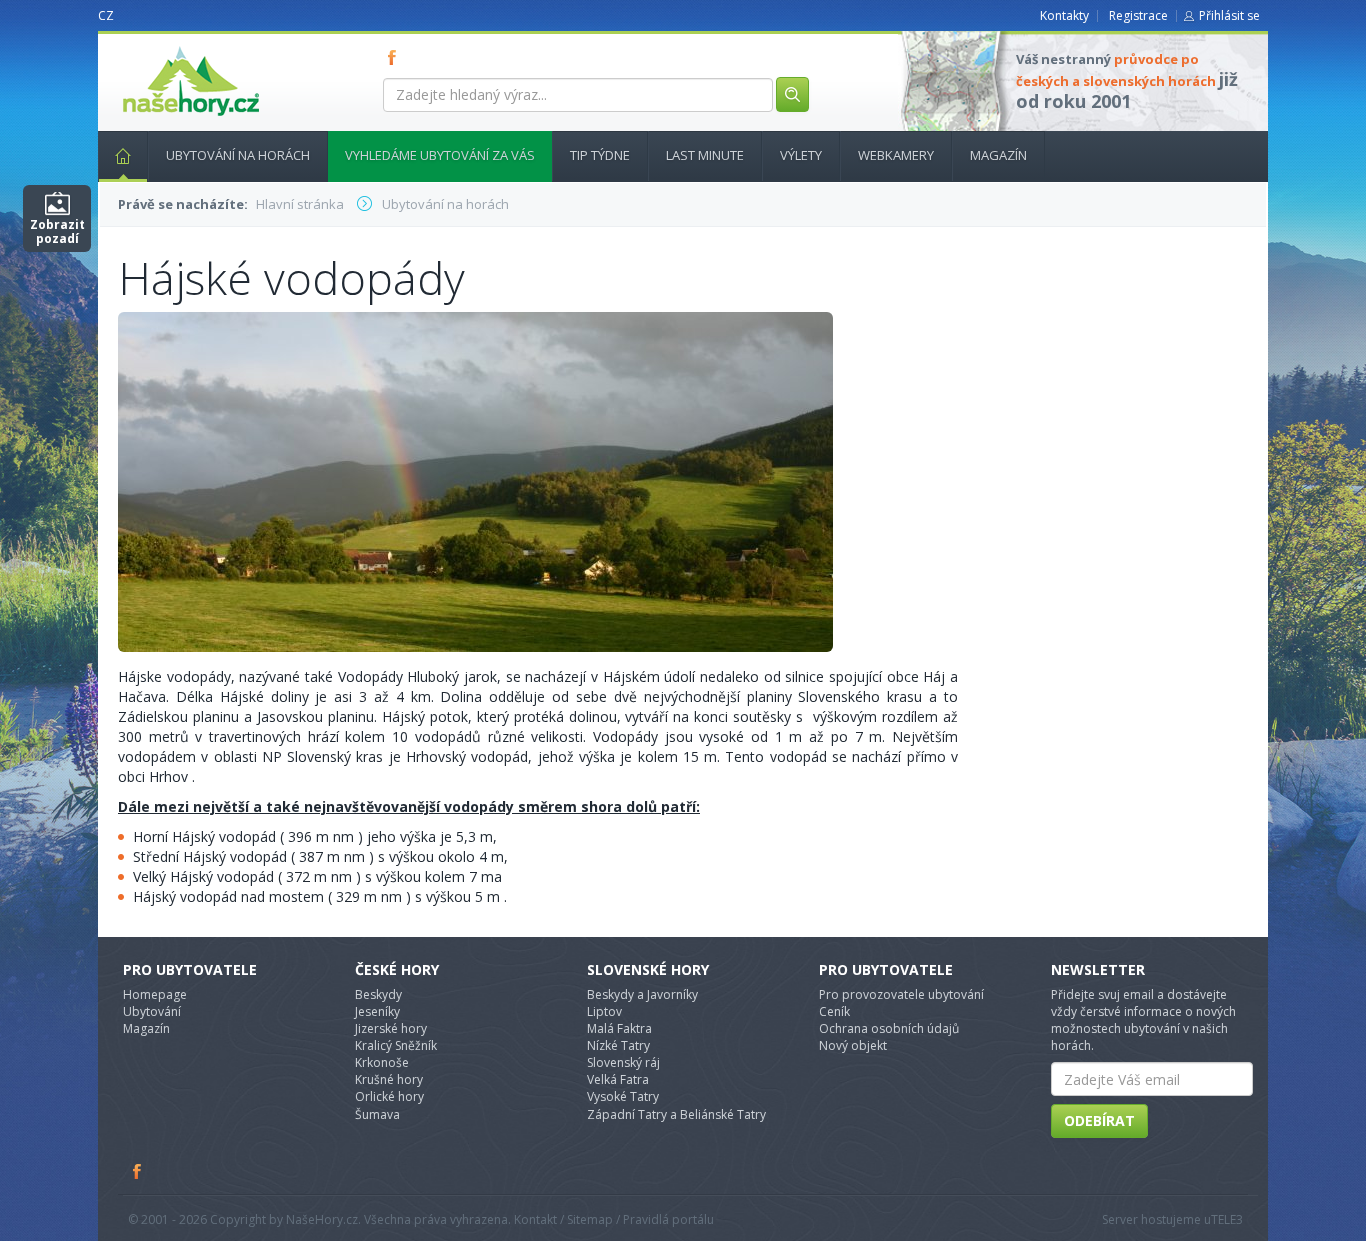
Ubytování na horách (238, 155)
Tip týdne (600, 155)
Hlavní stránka (123, 156)
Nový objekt (853, 1045)
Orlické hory (389, 1096)
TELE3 (1227, 1219)
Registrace (1138, 15)
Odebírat (1099, 1120)
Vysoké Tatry (623, 1096)
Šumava (377, 1114)
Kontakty (1064, 15)
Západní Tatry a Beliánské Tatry (676, 1114)
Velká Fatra (618, 1079)
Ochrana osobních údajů (889, 1028)
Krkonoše (382, 1062)
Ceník (834, 1011)
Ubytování (152, 1011)
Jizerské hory (391, 1028)
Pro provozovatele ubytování (901, 994)
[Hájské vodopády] (475, 480)
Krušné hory (389, 1079)
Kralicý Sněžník (396, 1045)
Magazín (998, 155)
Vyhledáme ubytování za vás (440, 155)
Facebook (138, 1171)
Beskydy (378, 994)
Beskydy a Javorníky (642, 994)
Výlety (801, 155)
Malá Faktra (619, 1028)
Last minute (705, 155)
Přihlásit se (1229, 15)
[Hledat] (792, 94)
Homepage (155, 994)
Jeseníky (377, 1011)
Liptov (604, 1011)
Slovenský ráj (623, 1062)
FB (396, 57)
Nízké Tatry (618, 1045)
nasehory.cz (155, 46)
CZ (106, 15)
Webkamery (896, 155)
